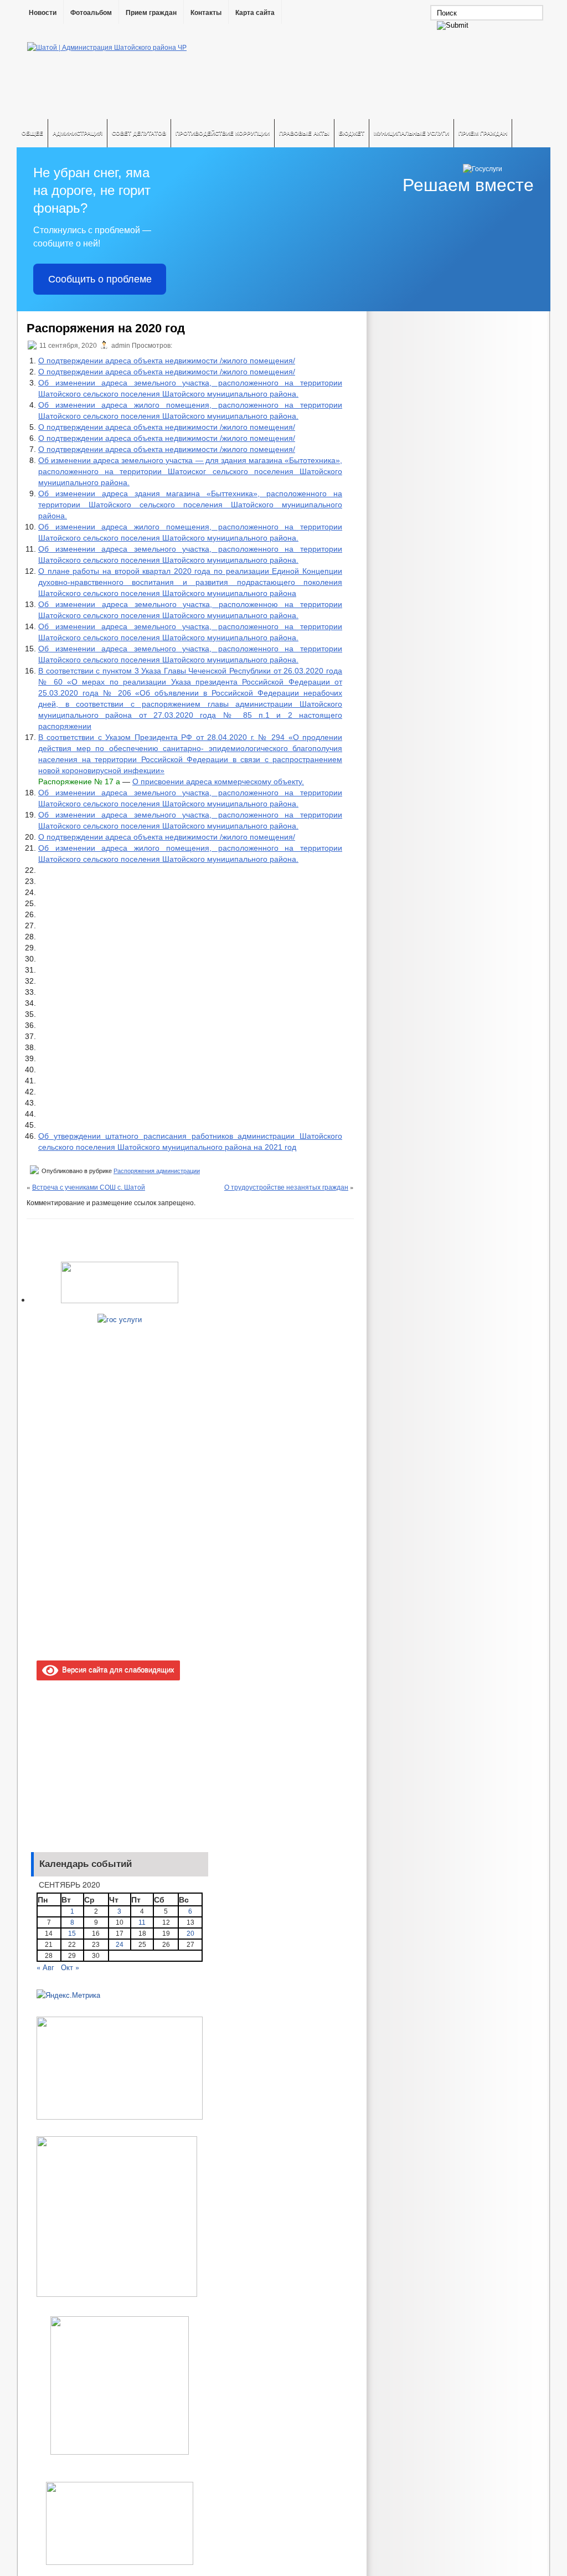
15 (72, 1934)
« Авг (45, 1967)
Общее (32, 133)
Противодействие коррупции (223, 133)
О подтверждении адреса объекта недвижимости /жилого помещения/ (167, 361)
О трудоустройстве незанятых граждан (286, 1187)
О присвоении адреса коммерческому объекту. (218, 781)
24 (120, 1945)
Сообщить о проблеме (100, 279)
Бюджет (352, 133)
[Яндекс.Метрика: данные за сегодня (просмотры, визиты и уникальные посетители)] (68, 1995)
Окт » (70, 1967)
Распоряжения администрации (157, 1171)
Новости (43, 13)
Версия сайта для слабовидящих (116, 1669)
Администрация (78, 133)
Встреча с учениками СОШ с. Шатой (89, 1187)
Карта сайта (255, 13)
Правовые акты (304, 133)
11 (142, 1922)
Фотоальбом (91, 13)
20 (190, 1934)
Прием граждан (151, 13)
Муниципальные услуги (411, 133)
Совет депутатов (139, 133)
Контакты (206, 13)
